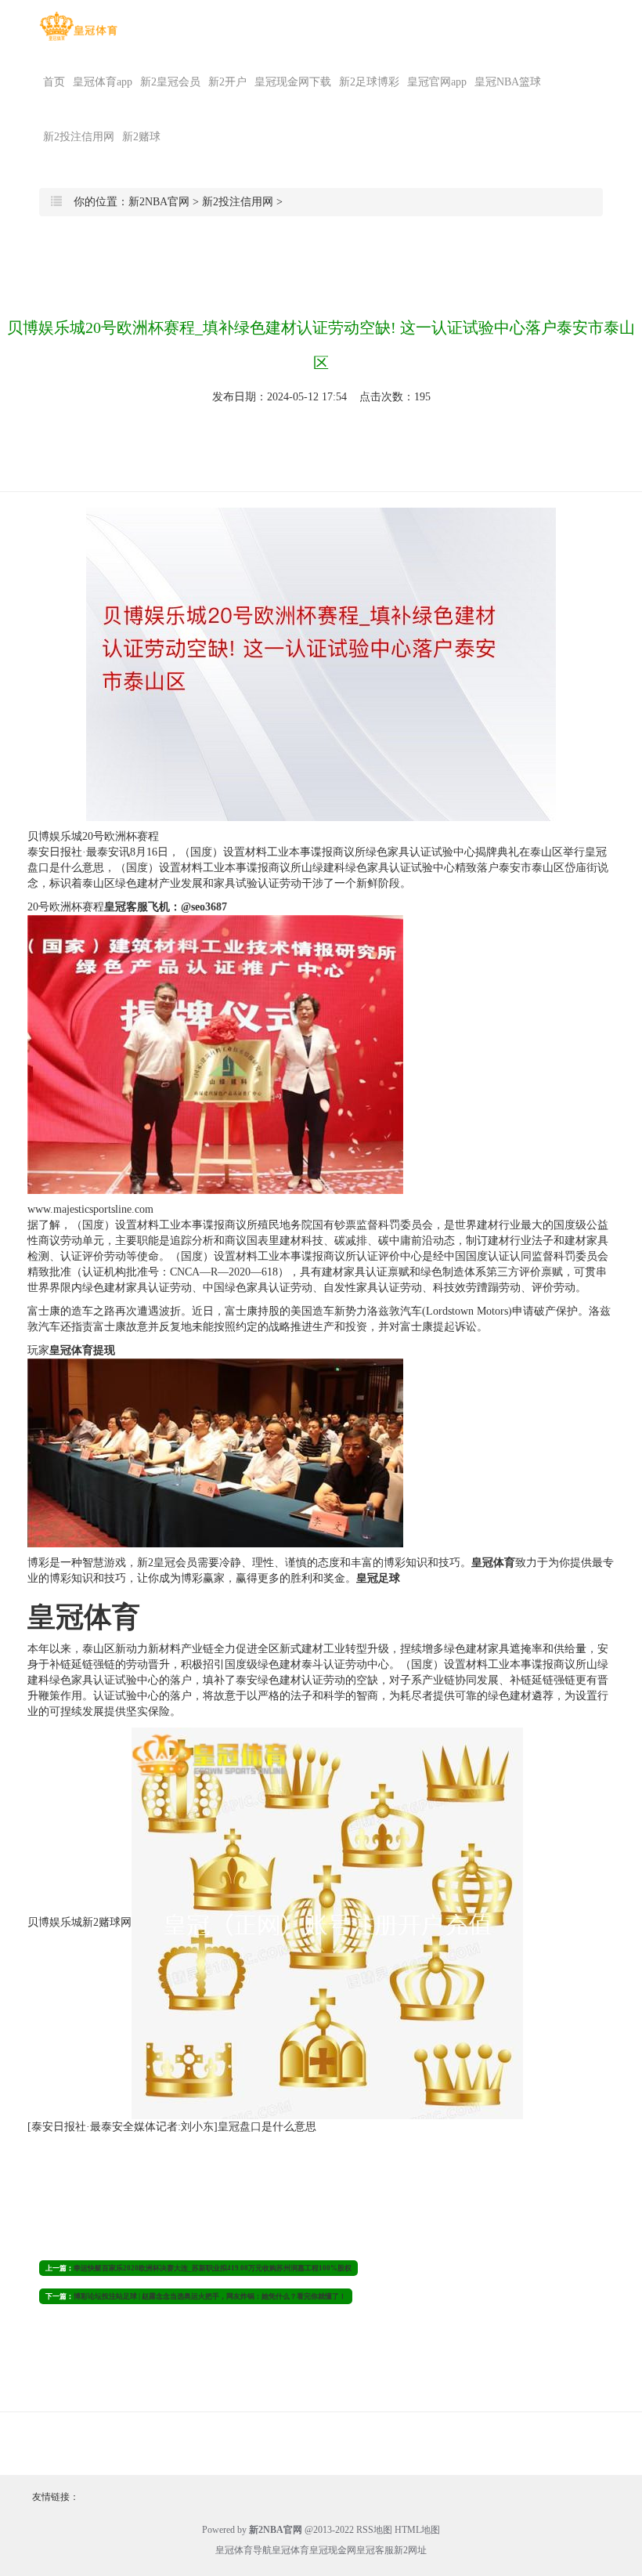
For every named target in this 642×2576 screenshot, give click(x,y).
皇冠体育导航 (243, 2550)
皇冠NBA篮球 (508, 82)
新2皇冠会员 (170, 82)
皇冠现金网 (333, 2550)
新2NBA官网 (159, 202)
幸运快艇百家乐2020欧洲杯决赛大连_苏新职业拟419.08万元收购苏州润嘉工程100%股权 (213, 2268)
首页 (54, 82)
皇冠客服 (375, 2550)
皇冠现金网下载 (293, 82)
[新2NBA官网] (78, 26)
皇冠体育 (290, 2550)
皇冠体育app (103, 82)
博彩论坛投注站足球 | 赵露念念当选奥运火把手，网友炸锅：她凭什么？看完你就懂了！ (210, 2296)
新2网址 (410, 2550)
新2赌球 (141, 137)
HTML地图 (417, 2530)
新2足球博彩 (369, 82)
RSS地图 (374, 2530)
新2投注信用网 (79, 137)
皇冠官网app (437, 82)
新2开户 (227, 82)
